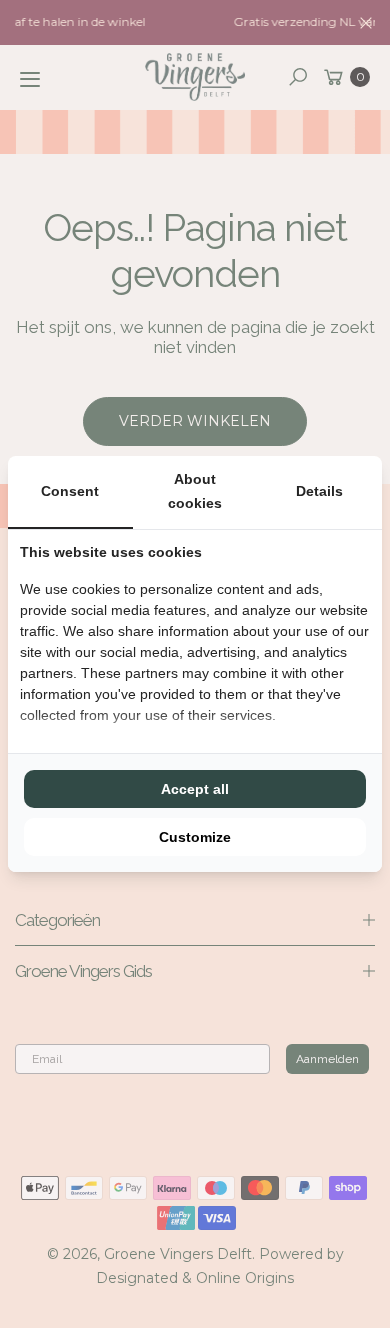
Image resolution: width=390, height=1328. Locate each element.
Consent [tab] (70, 491)
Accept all (195, 789)
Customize (195, 837)
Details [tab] (319, 491)
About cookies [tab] (195, 491)
